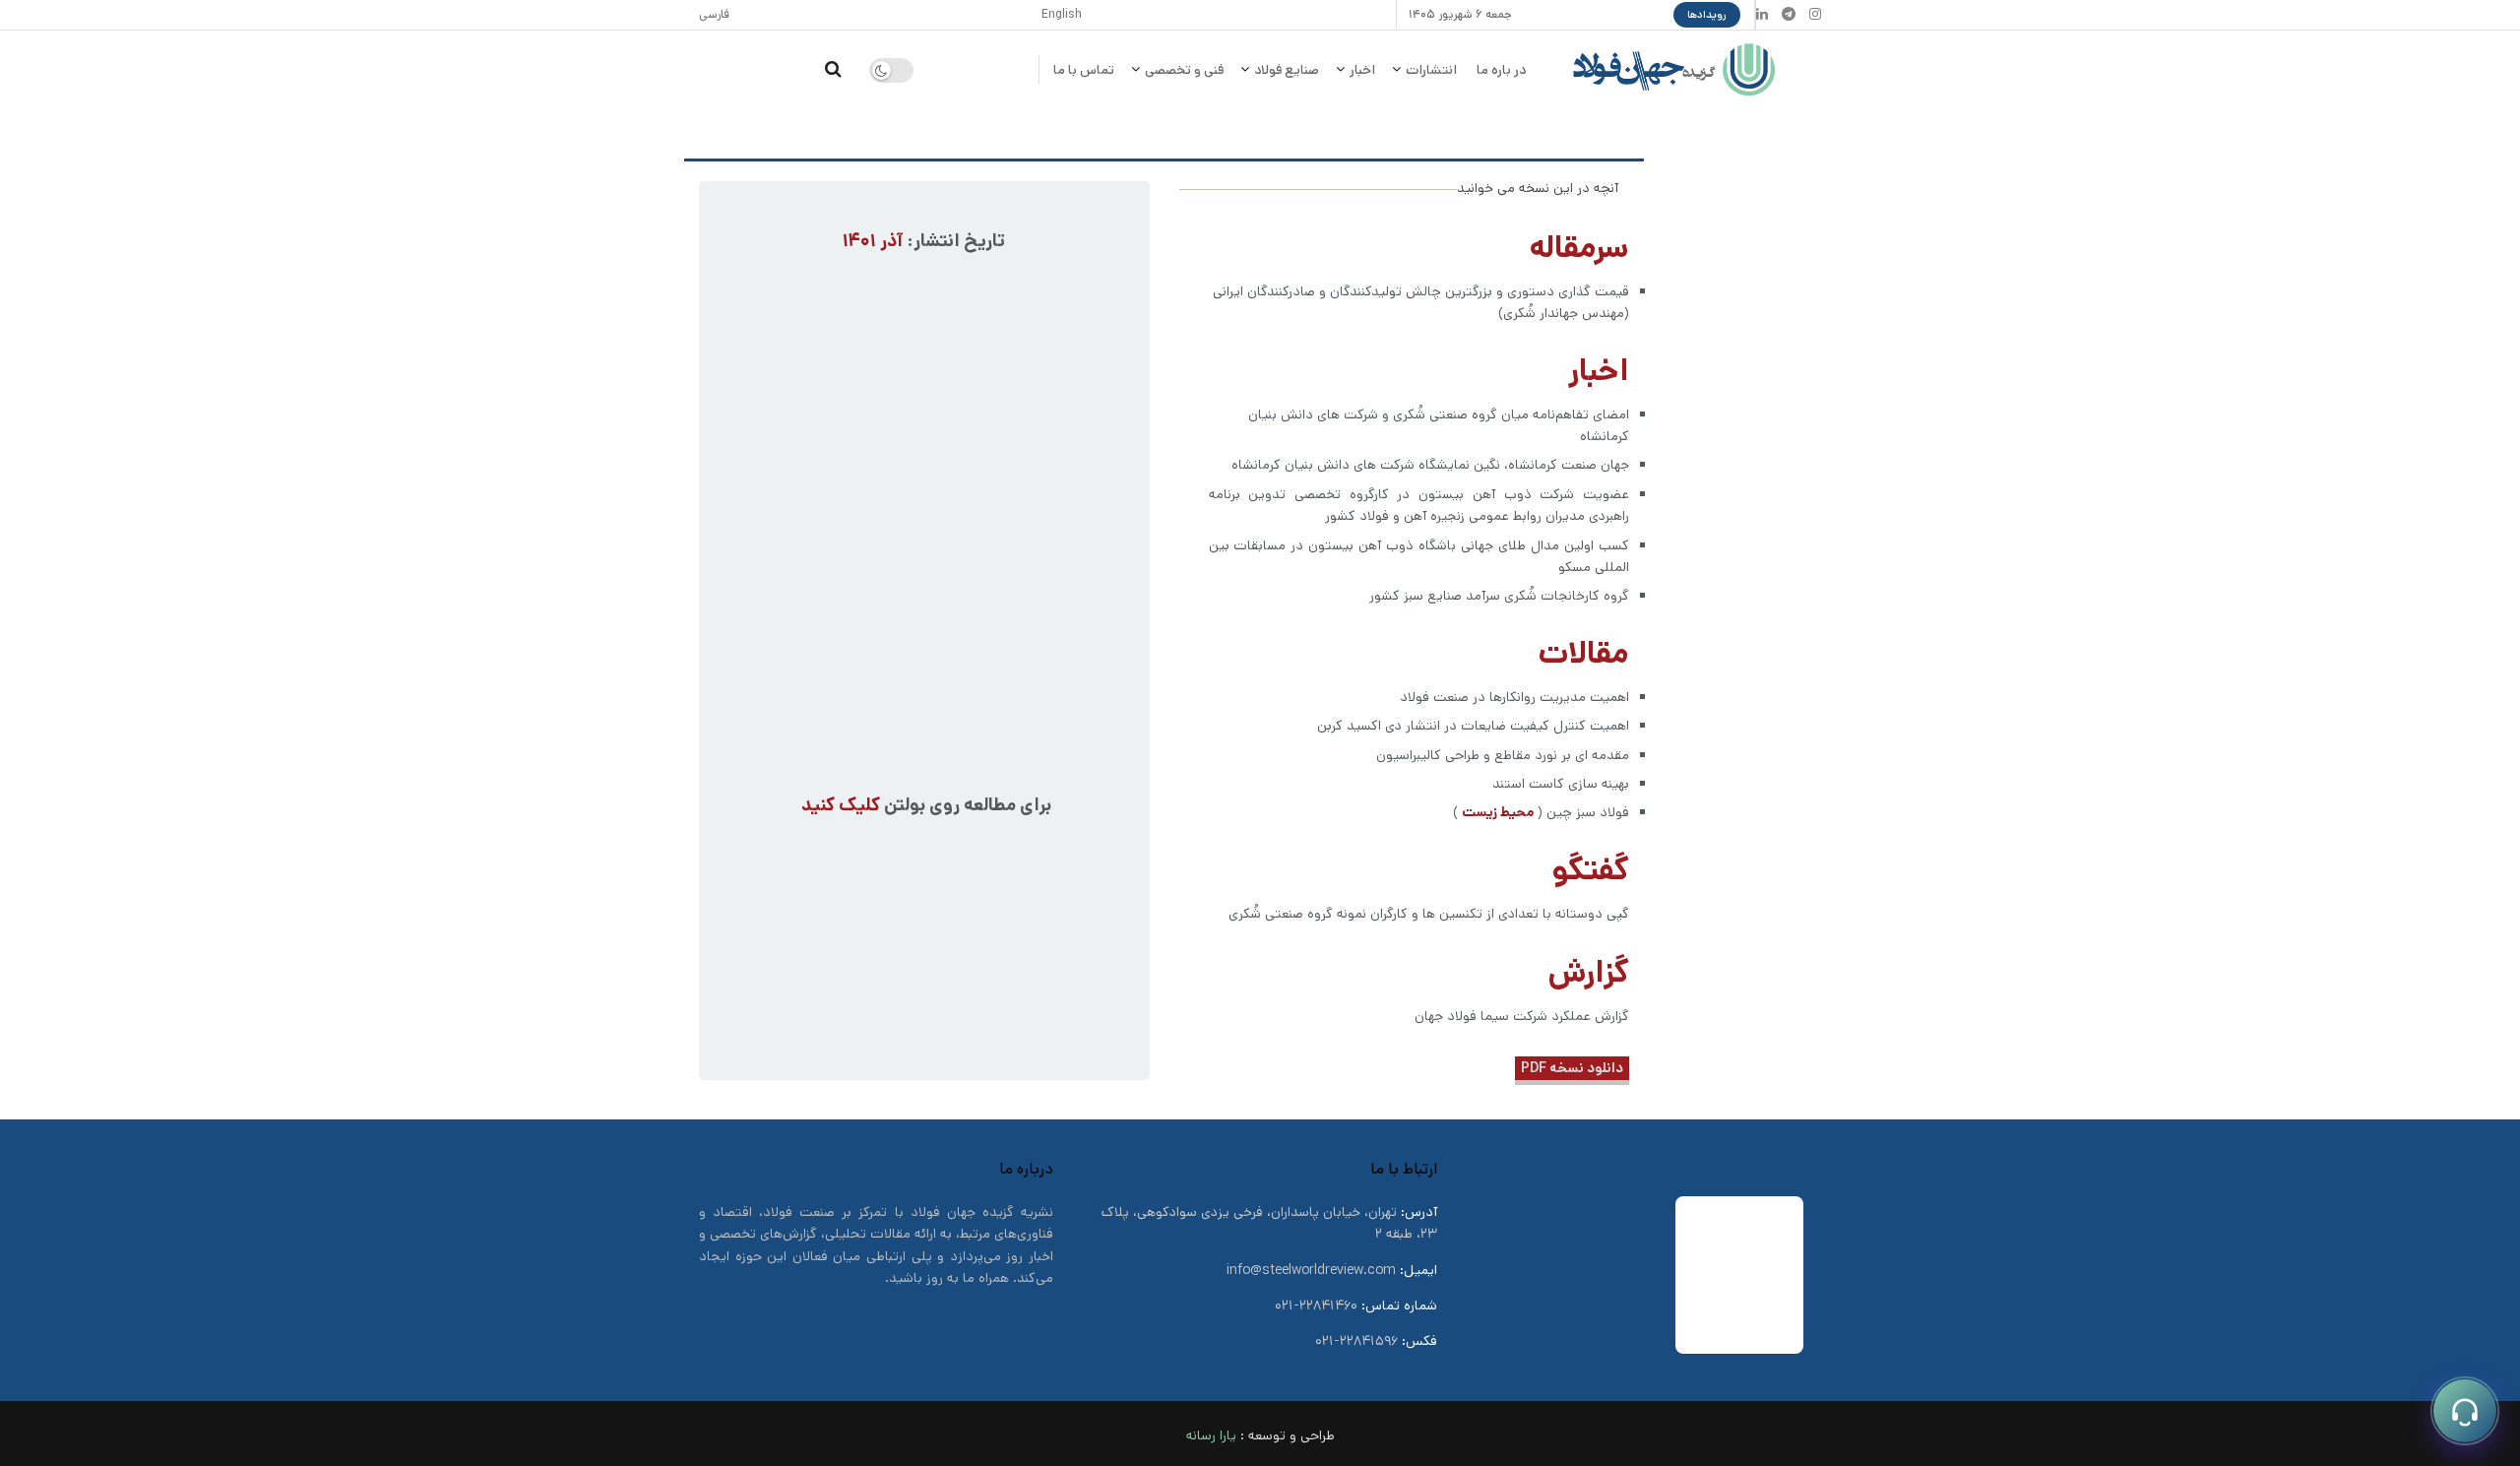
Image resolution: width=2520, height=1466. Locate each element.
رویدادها (1707, 15)
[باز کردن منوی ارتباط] (2465, 1411)
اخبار (1362, 70)
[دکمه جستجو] (833, 70)
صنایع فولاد (1287, 70)
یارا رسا (1217, 1435)
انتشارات (1431, 70)
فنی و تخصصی (1184, 70)
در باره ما (1501, 70)
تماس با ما (1084, 70)
